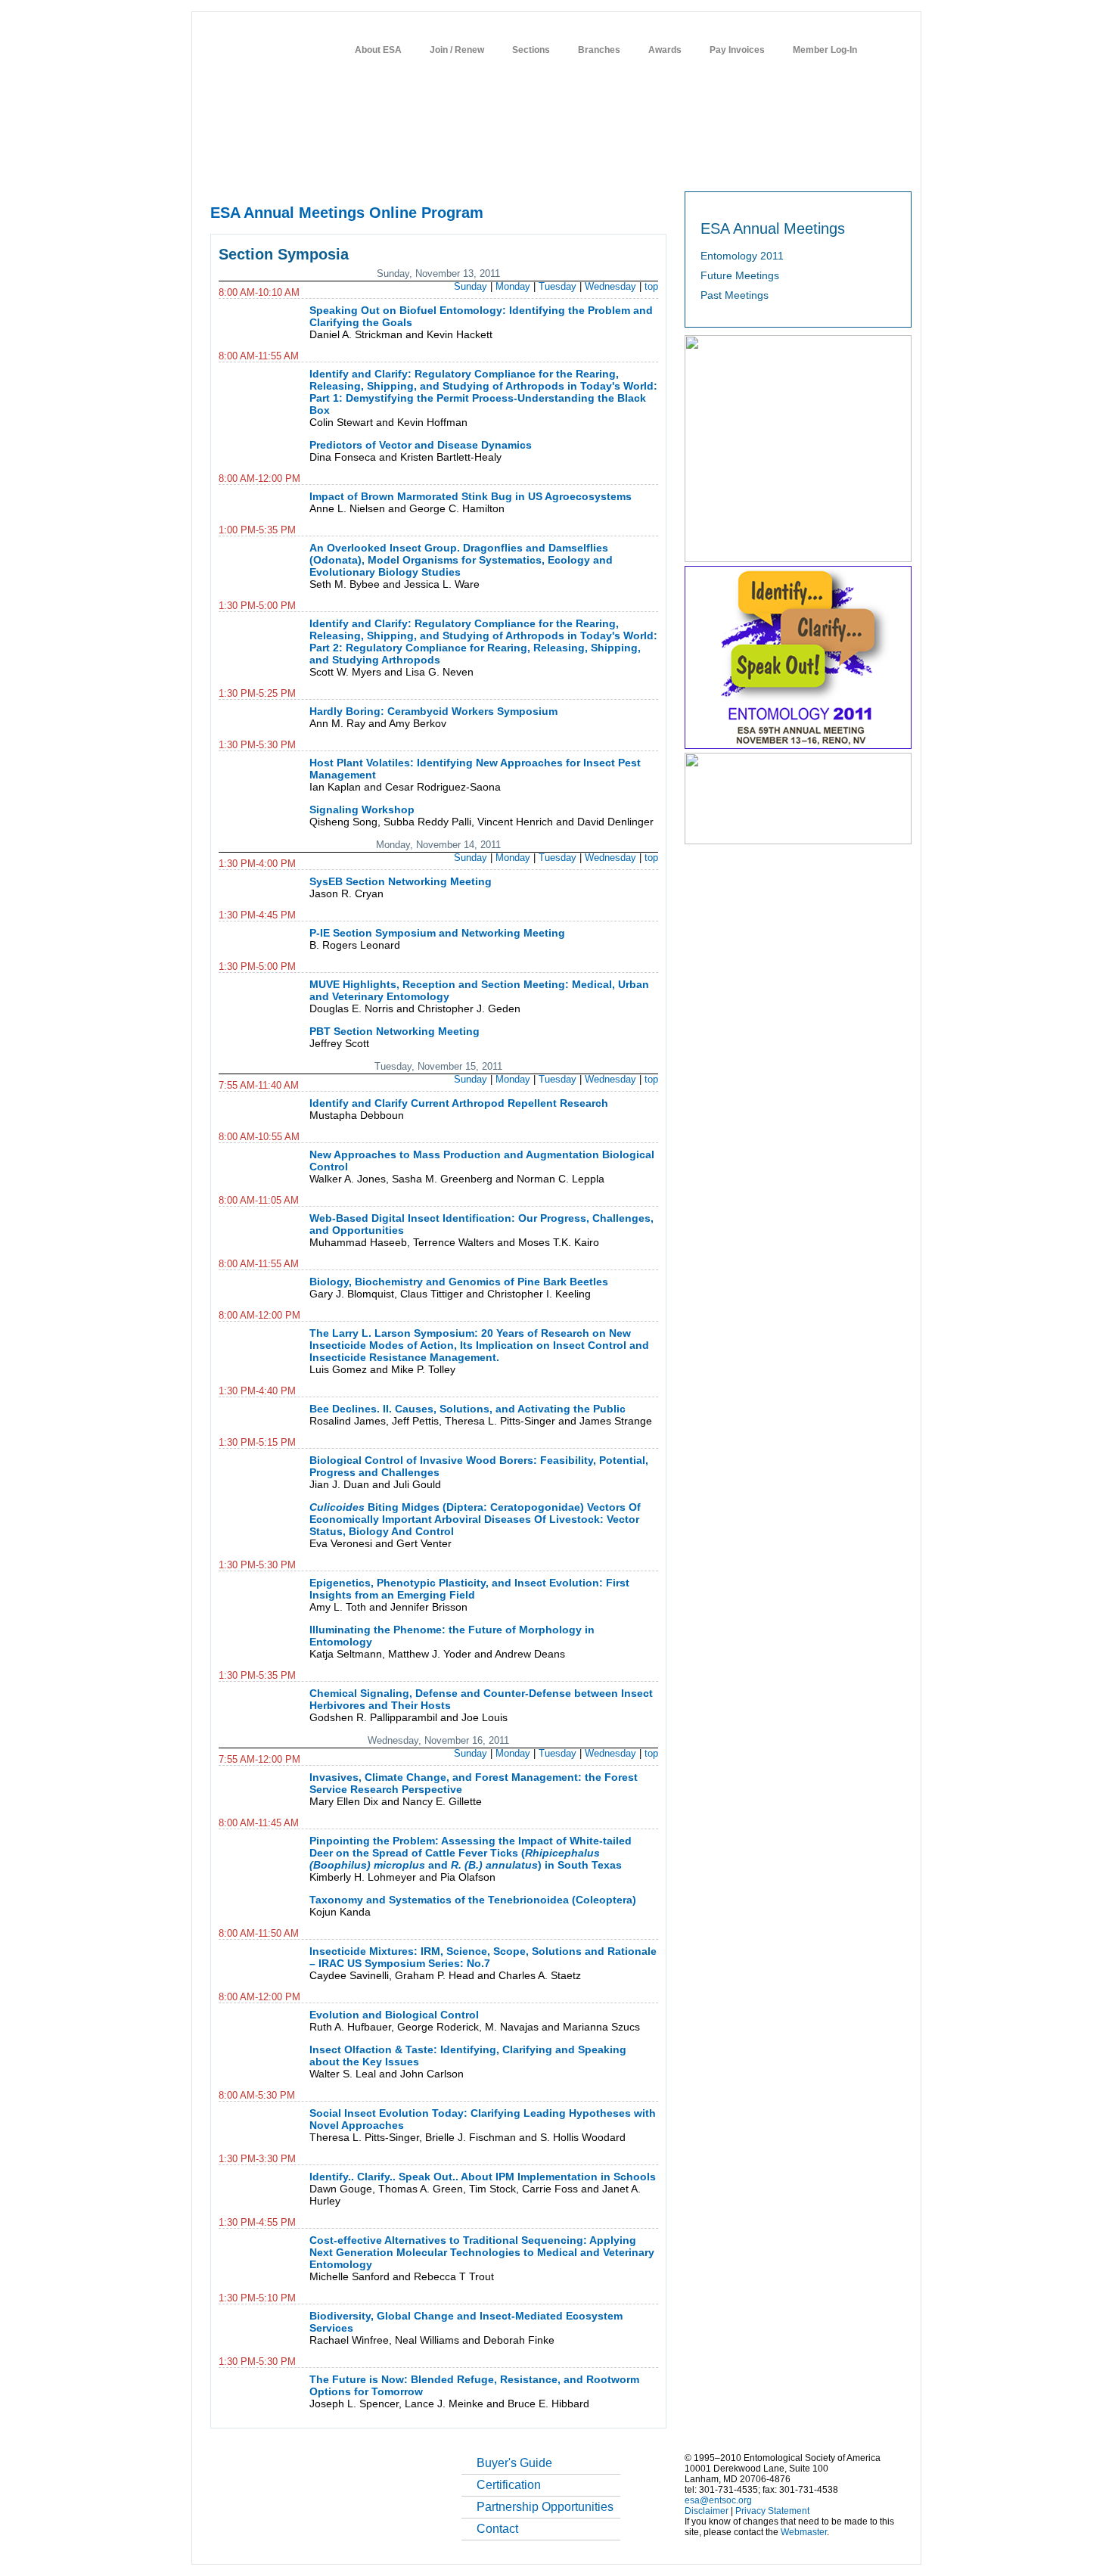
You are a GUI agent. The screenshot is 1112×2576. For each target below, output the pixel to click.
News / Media (623, 167)
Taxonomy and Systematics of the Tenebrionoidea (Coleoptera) (473, 1900)
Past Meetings (735, 295)
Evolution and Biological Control (394, 2015)
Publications (553, 167)
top (651, 287)
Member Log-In (825, 50)
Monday (513, 287)
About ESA (378, 50)
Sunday (471, 287)
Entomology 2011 (742, 256)
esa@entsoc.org (718, 2500)
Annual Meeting (477, 167)
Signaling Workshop (362, 809)
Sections (531, 50)
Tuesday (558, 287)
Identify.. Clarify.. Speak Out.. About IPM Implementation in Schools (483, 2177)
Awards (665, 50)
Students (687, 167)
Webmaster (804, 2532)
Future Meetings (740, 275)
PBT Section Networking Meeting (394, 1031)
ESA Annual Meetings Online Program (347, 213)
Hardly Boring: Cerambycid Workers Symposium (433, 711)
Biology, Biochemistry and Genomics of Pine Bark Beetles (459, 1282)
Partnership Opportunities (545, 2507)
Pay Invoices (737, 50)
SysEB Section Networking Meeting (401, 881)
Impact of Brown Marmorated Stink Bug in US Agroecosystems (471, 496)
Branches (599, 50)
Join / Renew (457, 50)
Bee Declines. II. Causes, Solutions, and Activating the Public (467, 1409)
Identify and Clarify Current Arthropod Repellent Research (459, 1103)
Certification (509, 2485)
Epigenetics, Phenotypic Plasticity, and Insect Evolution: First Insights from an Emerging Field (469, 1589)
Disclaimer (707, 2511)
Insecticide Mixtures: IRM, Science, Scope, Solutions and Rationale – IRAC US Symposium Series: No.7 (483, 1957)
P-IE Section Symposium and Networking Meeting (437, 933)
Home (222, 167)
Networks (793, 167)
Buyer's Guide (514, 2463)
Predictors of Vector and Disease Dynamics (421, 445)
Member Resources (386, 167)
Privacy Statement (772, 2511)
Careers (739, 167)
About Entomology (289, 167)
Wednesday (610, 287)
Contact (497, 2529)
